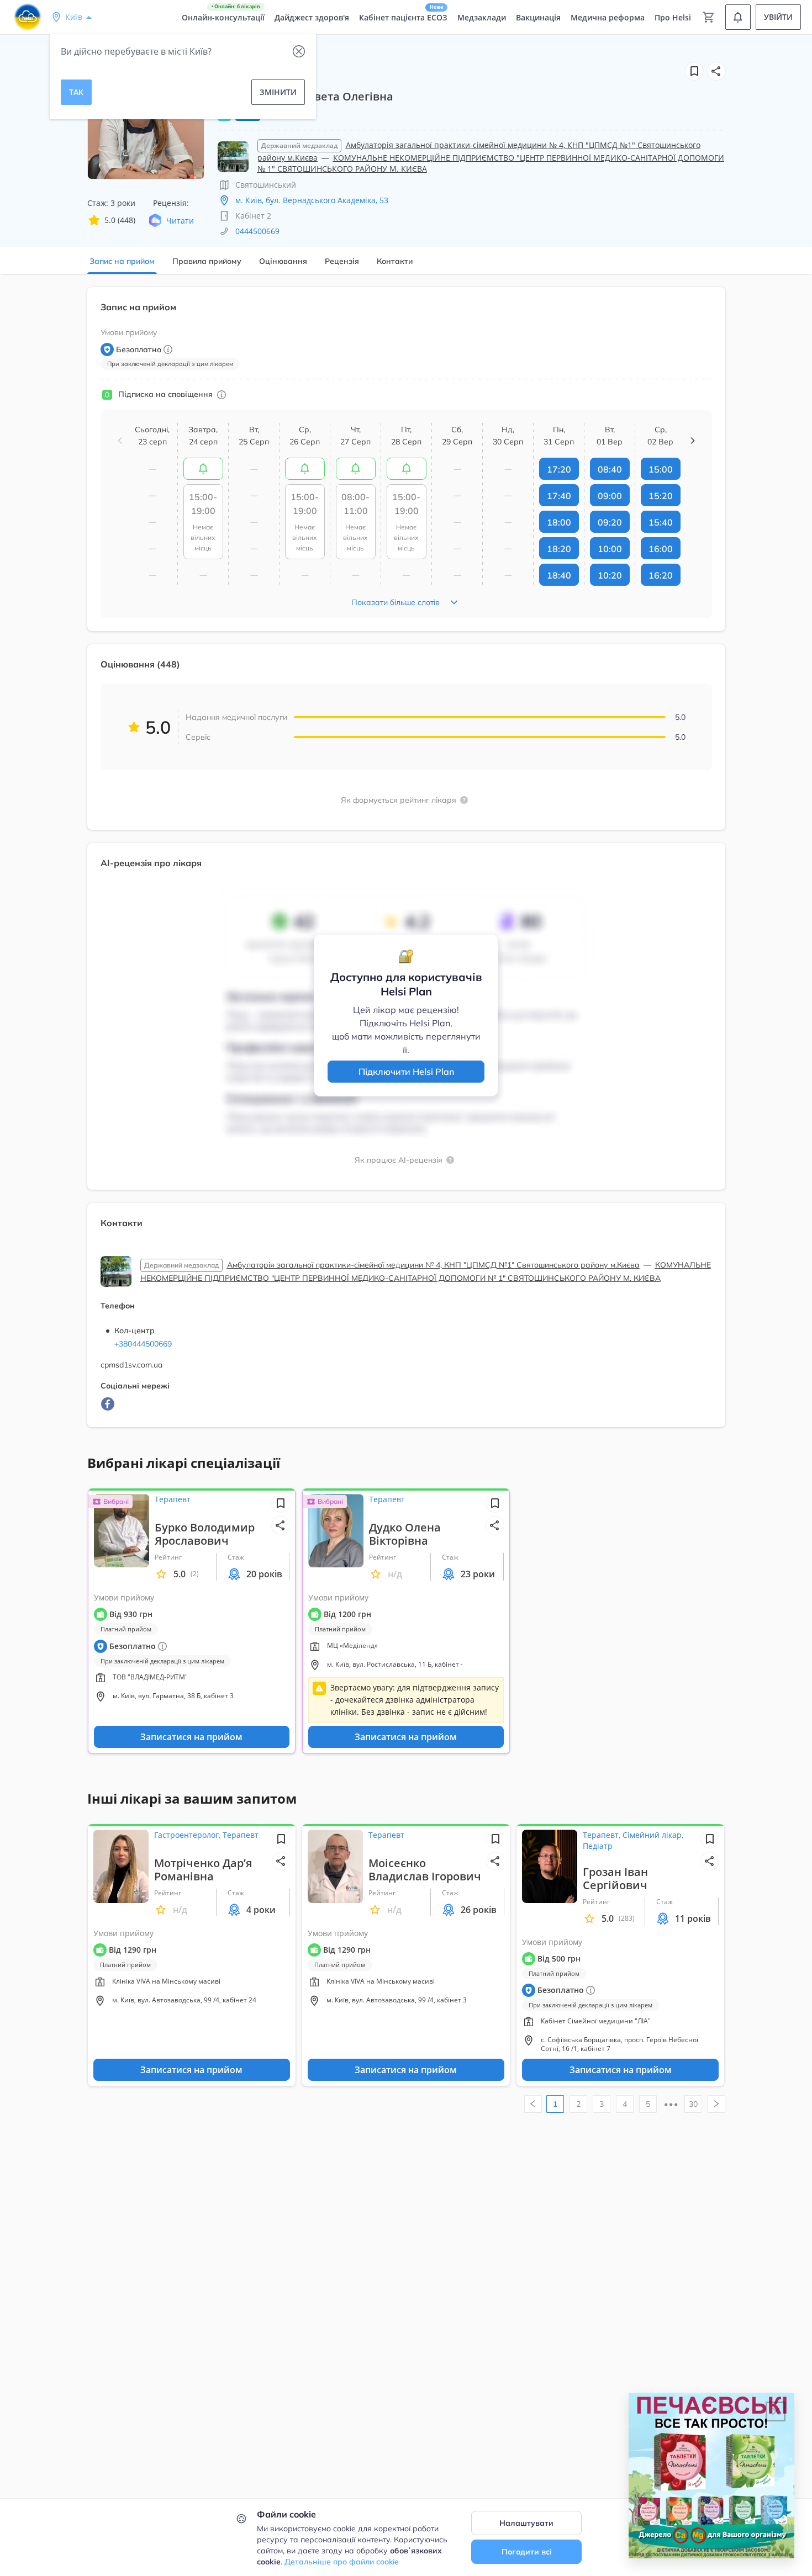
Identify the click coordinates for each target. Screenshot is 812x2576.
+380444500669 (143, 1344)
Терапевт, (603, 1835)
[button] (716, 71)
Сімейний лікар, (653, 1835)
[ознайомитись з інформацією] (203, 469)
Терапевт (173, 1499)
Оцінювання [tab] (283, 261)
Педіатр (598, 1846)
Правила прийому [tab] (207, 261)
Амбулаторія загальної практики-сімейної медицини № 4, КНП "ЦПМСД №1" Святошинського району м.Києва (433, 1265)
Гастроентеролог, (188, 1835)
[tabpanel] (406, 864)
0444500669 (257, 231)
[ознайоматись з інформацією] (222, 395)
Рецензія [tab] (342, 261)
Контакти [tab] (395, 261)
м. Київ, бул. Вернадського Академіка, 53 (312, 200)
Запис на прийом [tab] (122, 261)
